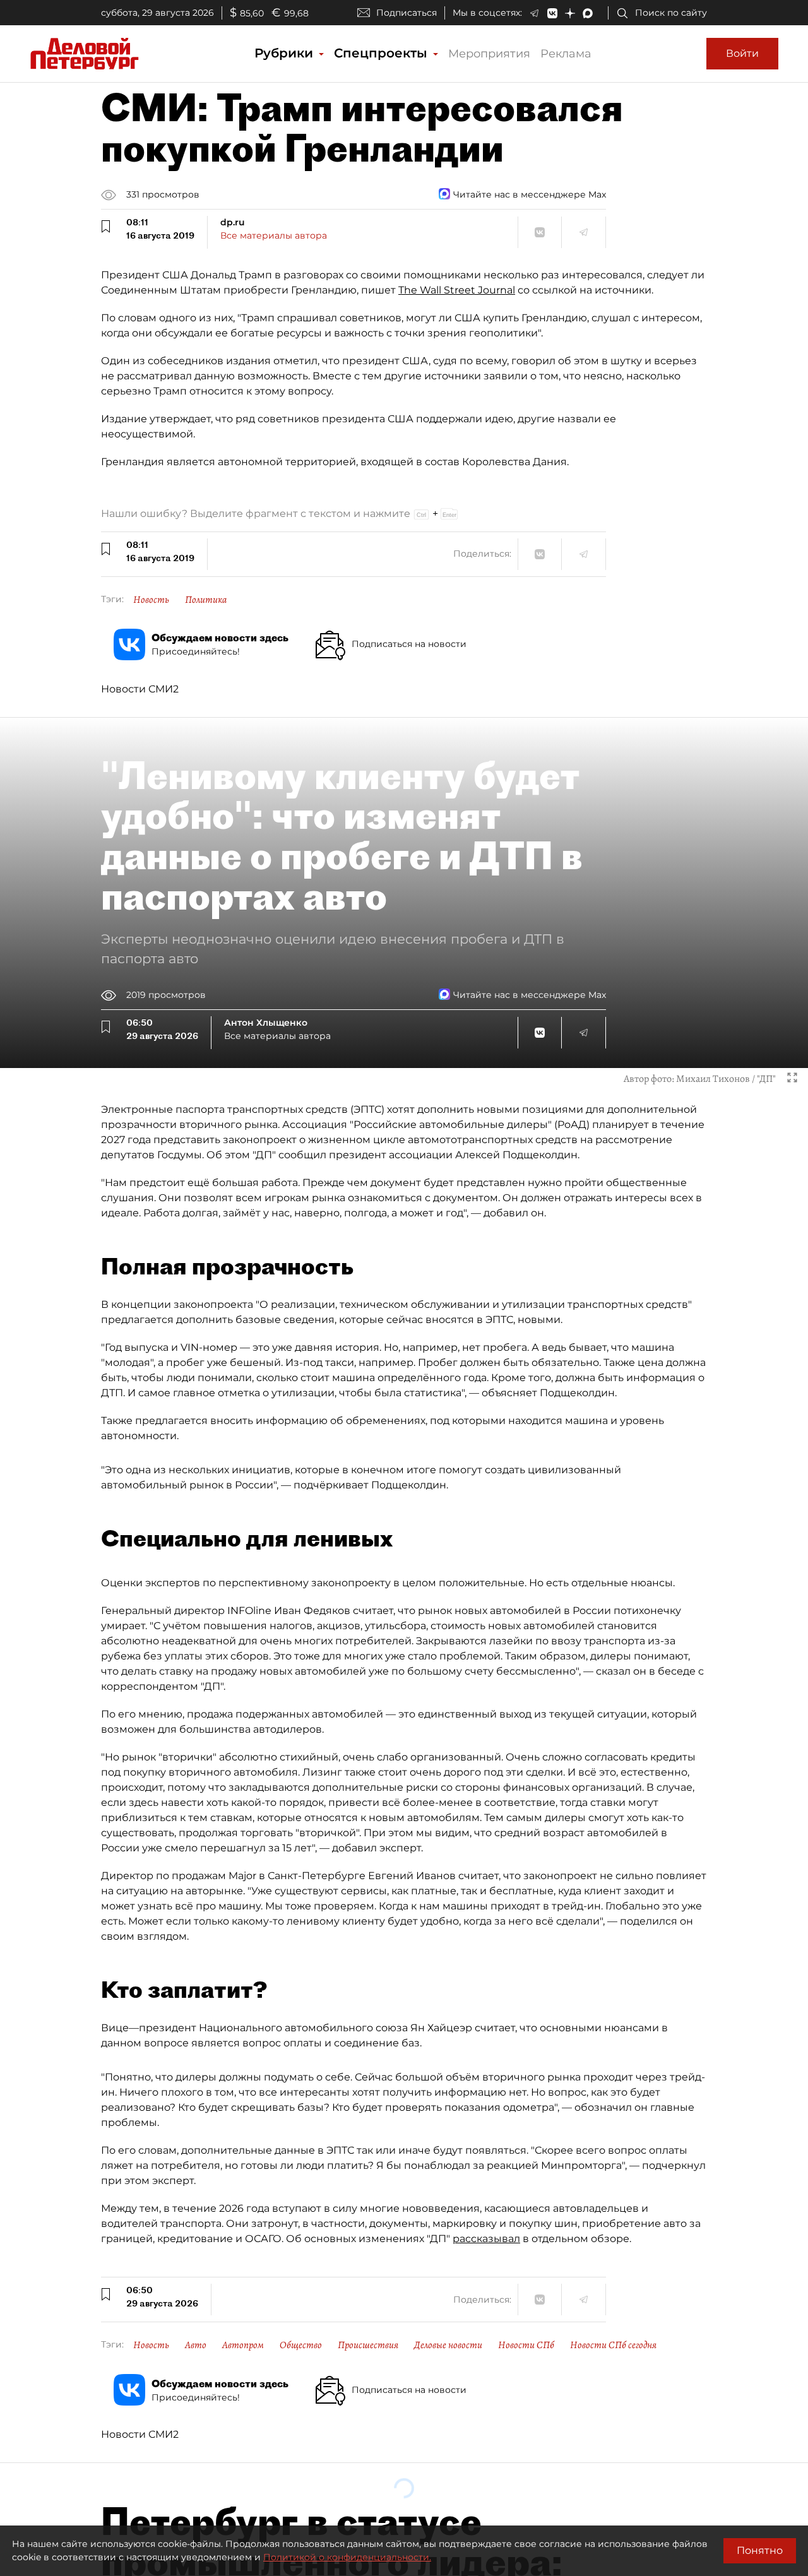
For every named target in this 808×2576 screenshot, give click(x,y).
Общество (301, 2345)
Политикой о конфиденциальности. (347, 2557)
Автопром (243, 2345)
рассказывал (486, 2239)
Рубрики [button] (286, 53)
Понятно (760, 2550)
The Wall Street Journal (457, 290)
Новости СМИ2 (140, 689)
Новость (151, 600)
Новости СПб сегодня (613, 2345)
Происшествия (368, 2345)
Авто (196, 2345)
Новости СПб (526, 2345)
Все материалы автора (274, 235)
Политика (206, 600)
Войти (742, 53)
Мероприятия (489, 54)
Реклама (566, 54)
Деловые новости (448, 2345)
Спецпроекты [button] (383, 53)
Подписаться (407, 13)
